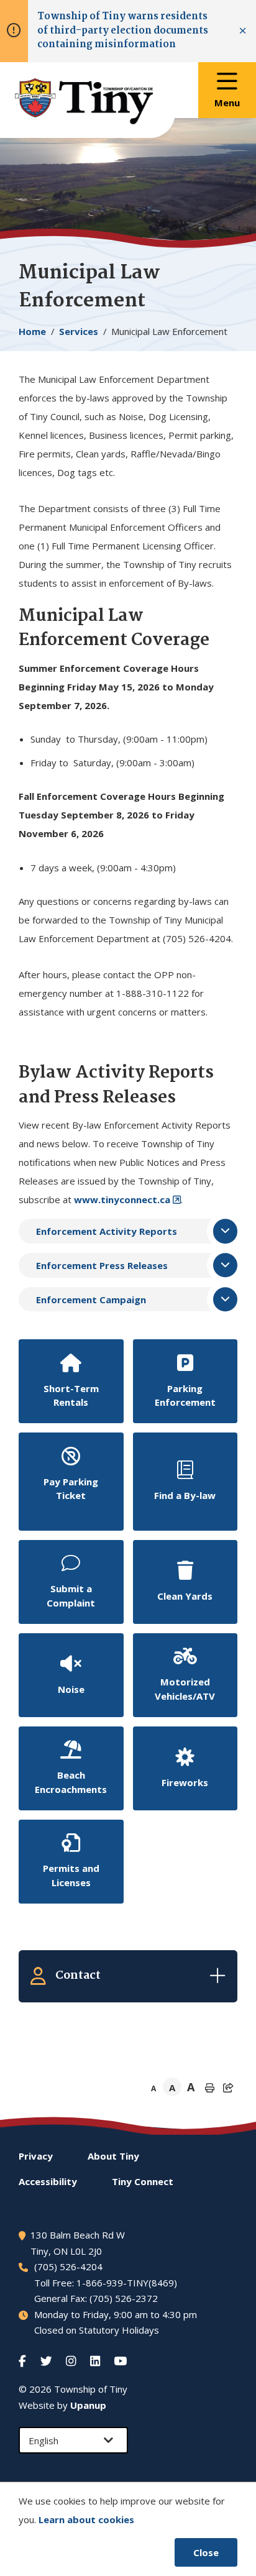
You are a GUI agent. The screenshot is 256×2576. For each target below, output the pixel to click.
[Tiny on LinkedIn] (96, 2361)
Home (32, 331)
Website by (62, 2405)
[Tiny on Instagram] (72, 2361)
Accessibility (48, 2181)
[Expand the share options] (228, 2088)
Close (206, 2552)
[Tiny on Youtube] (121, 2361)
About (113, 2156)
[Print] (209, 2088)
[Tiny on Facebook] (24, 2361)
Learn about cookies (86, 2519)
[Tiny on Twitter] (48, 2361)
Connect (143, 2181)
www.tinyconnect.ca (122, 1199)
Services (79, 331)
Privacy (36, 2156)
